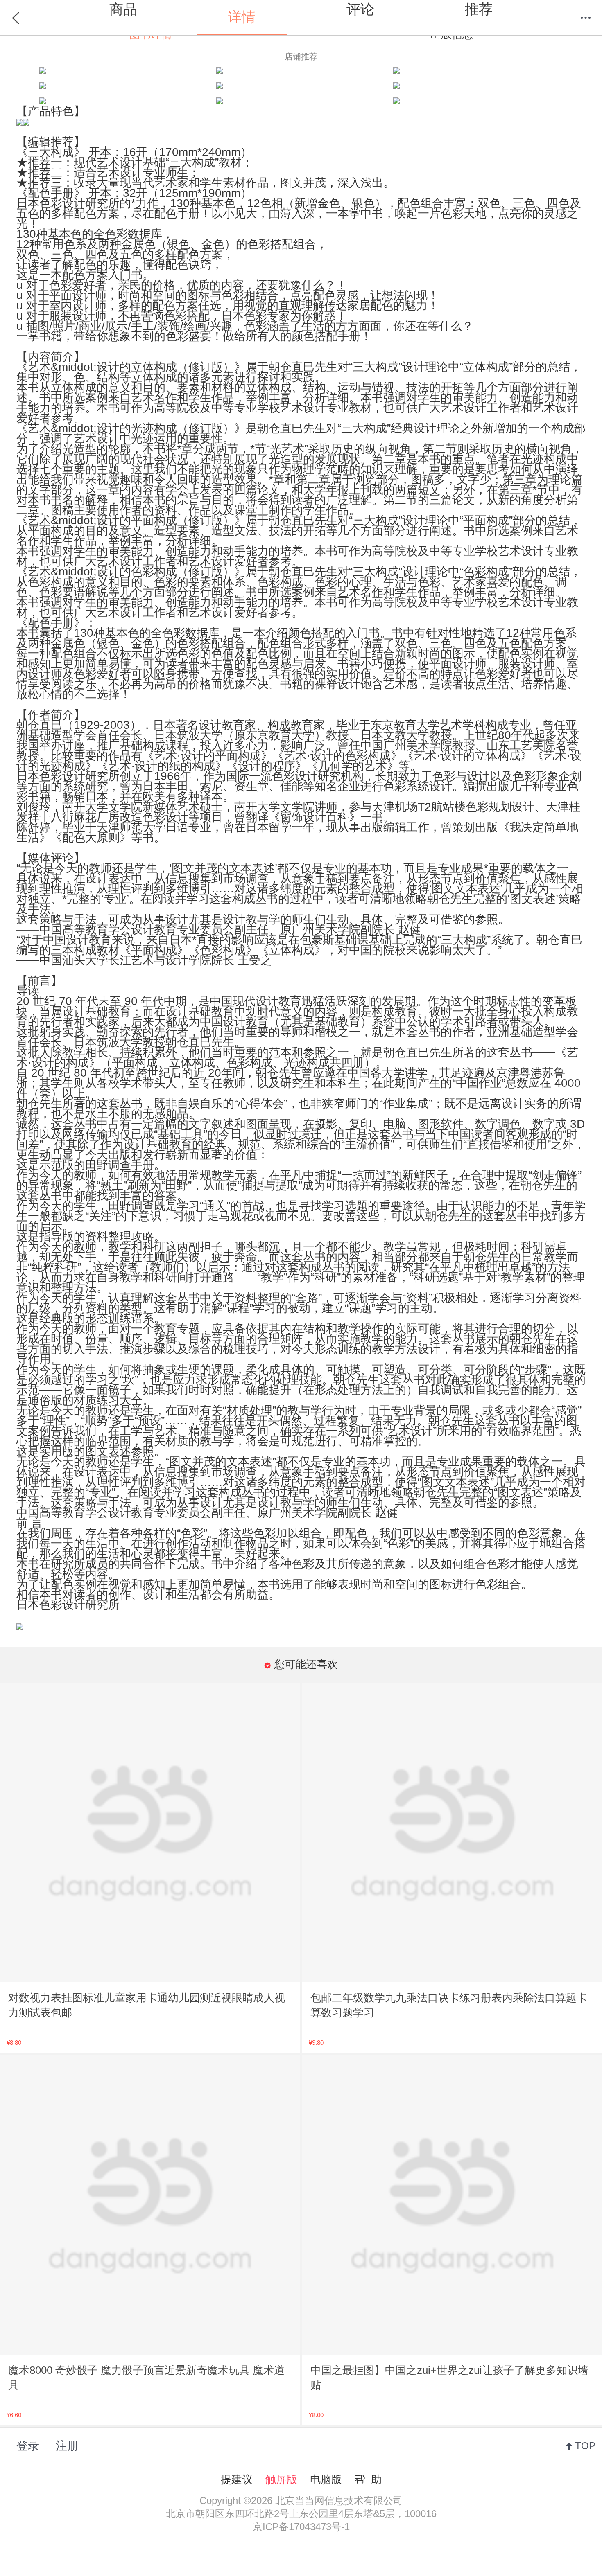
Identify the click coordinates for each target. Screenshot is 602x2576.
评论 (360, 9)
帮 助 (368, 2479)
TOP (585, 2446)
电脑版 (326, 2479)
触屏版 (281, 2479)
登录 (28, 2446)
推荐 (479, 9)
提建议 (237, 2479)
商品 (123, 9)
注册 (67, 2446)
